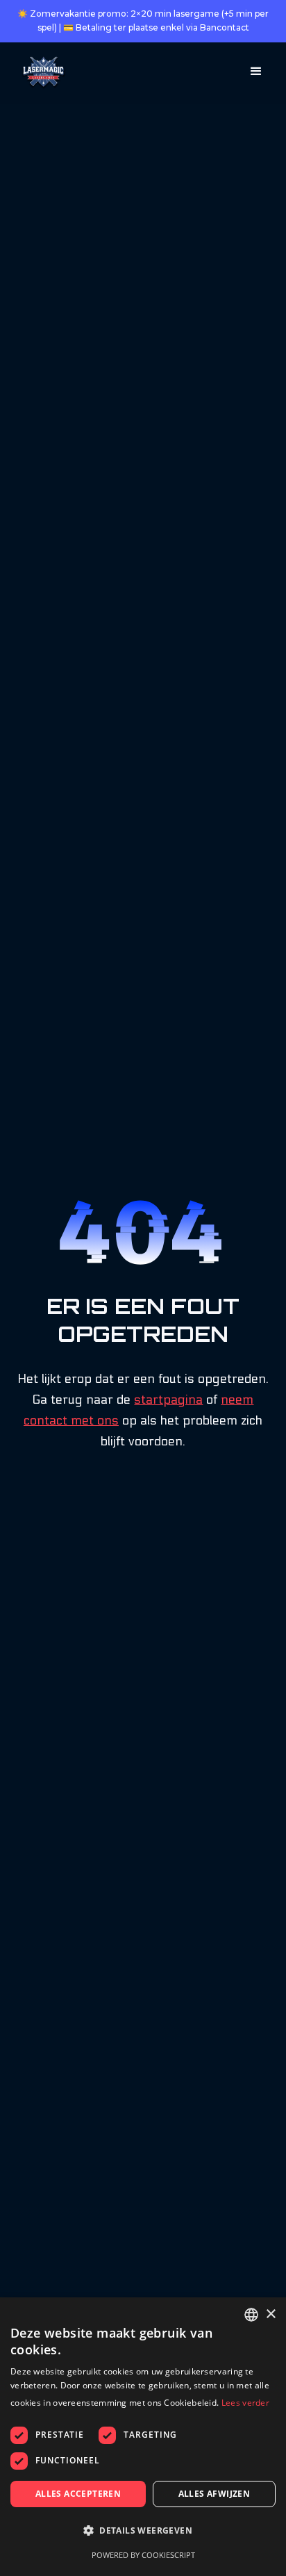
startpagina (168, 1400)
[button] (256, 72)
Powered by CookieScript (143, 2555)
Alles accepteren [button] (78, 2494)
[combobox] (251, 2315)
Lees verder (245, 2403)
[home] (41, 73)
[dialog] (143, 2437)
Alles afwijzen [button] (214, 2494)
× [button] (270, 2314)
